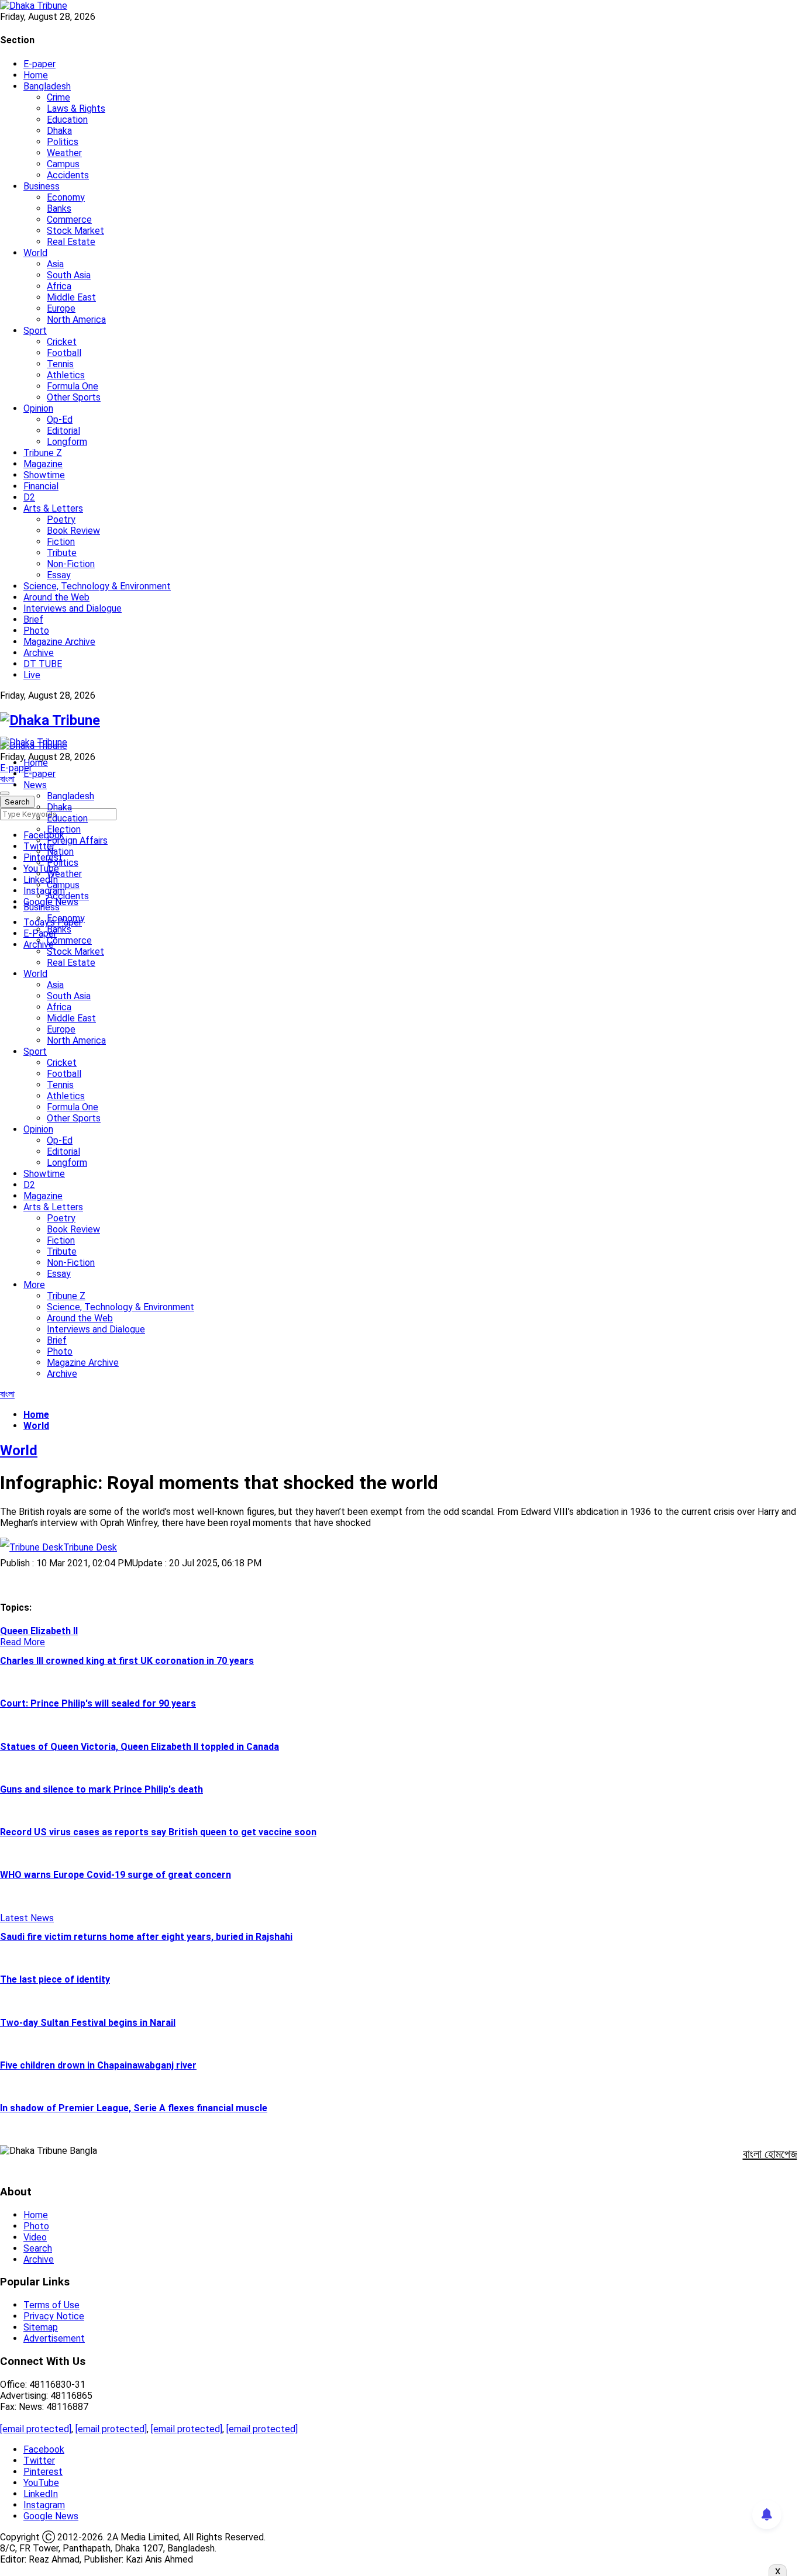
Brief (33, 619)
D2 (29, 497)
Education (67, 120)
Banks (59, 208)
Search (38, 2248)
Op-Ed (60, 419)
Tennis (60, 364)
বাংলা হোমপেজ (770, 2154)
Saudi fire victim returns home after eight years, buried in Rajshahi (146, 1937)
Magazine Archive (59, 642)
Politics (63, 142)
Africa (59, 286)
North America (76, 320)
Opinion (38, 408)
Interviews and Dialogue (73, 608)
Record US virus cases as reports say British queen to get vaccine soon (158, 1832)
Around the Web (56, 597)
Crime (58, 97)
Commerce (69, 220)
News (35, 785)
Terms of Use (51, 2305)
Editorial (63, 431)
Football (64, 353)
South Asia (69, 275)
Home (36, 75)
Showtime (44, 475)
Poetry (61, 519)
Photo (36, 631)
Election (64, 829)
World (35, 253)
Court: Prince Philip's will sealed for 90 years (98, 1703)
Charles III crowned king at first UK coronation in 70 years (127, 1661)
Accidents (68, 175)
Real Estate (71, 242)
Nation (60, 852)
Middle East (71, 297)
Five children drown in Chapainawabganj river (98, 2065)
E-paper (39, 64)
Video (35, 2237)
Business (42, 186)
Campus (63, 164)
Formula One (73, 386)
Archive (39, 653)
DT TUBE (43, 664)
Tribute (62, 553)
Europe (61, 308)
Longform (67, 442)
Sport (35, 331)
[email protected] (36, 2429)
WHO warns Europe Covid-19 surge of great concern (116, 1875)
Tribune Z (43, 453)
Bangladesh (47, 86)
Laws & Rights (76, 108)
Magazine (43, 464)
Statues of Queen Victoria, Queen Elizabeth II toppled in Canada (140, 1747)
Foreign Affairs (77, 840)
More (34, 1285)
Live (32, 675)
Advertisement (54, 2338)
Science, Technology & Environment (97, 586)
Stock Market (75, 231)
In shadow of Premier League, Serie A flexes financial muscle (134, 2108)
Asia (55, 264)
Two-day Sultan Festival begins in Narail (88, 2023)
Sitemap (41, 2327)
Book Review (73, 531)
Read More (23, 1642)
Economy (66, 197)
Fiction (61, 542)
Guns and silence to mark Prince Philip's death (101, 1789)
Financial (41, 486)
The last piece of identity (55, 1979)
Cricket (62, 342)
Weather (64, 153)
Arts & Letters (53, 508)
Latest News (27, 1918)
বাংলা (7, 779)
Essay (59, 575)
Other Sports (74, 397)
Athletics (66, 375)
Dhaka (59, 131)
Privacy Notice (54, 2316)
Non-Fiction (71, 564)
